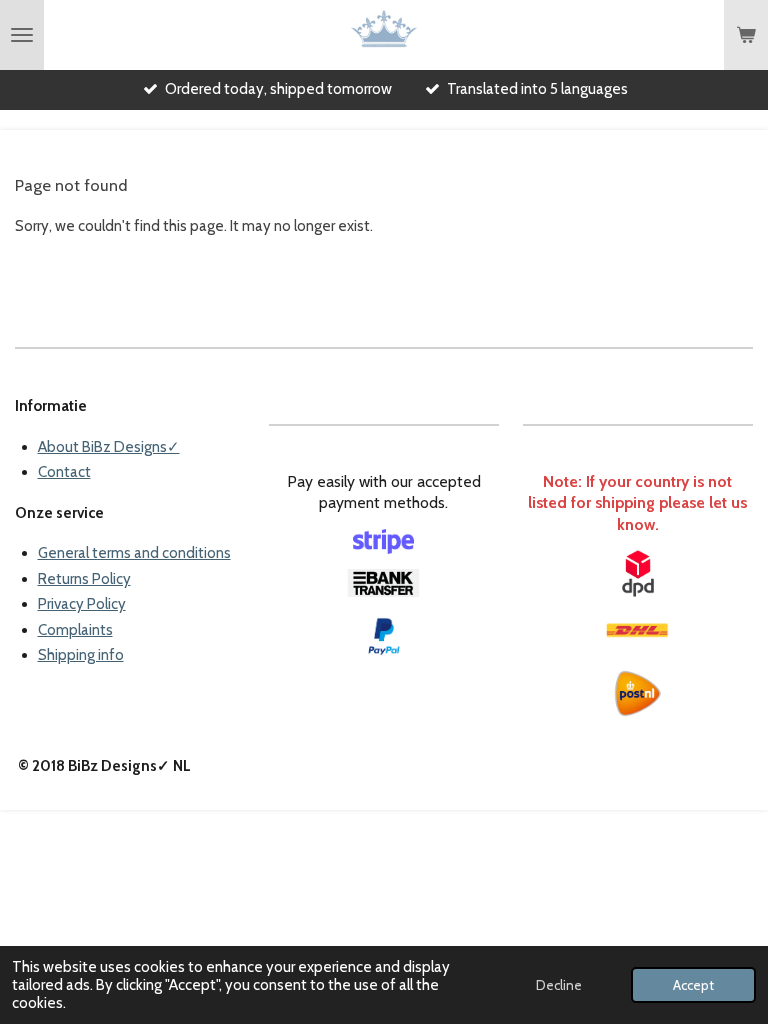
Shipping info (81, 655)
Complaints (75, 630)
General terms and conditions (134, 553)
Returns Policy (84, 579)
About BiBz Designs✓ (109, 447)
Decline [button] (559, 985)
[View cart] (746, 35)
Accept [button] (693, 985)
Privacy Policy (82, 604)
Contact (64, 472)
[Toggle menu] (22, 35)
